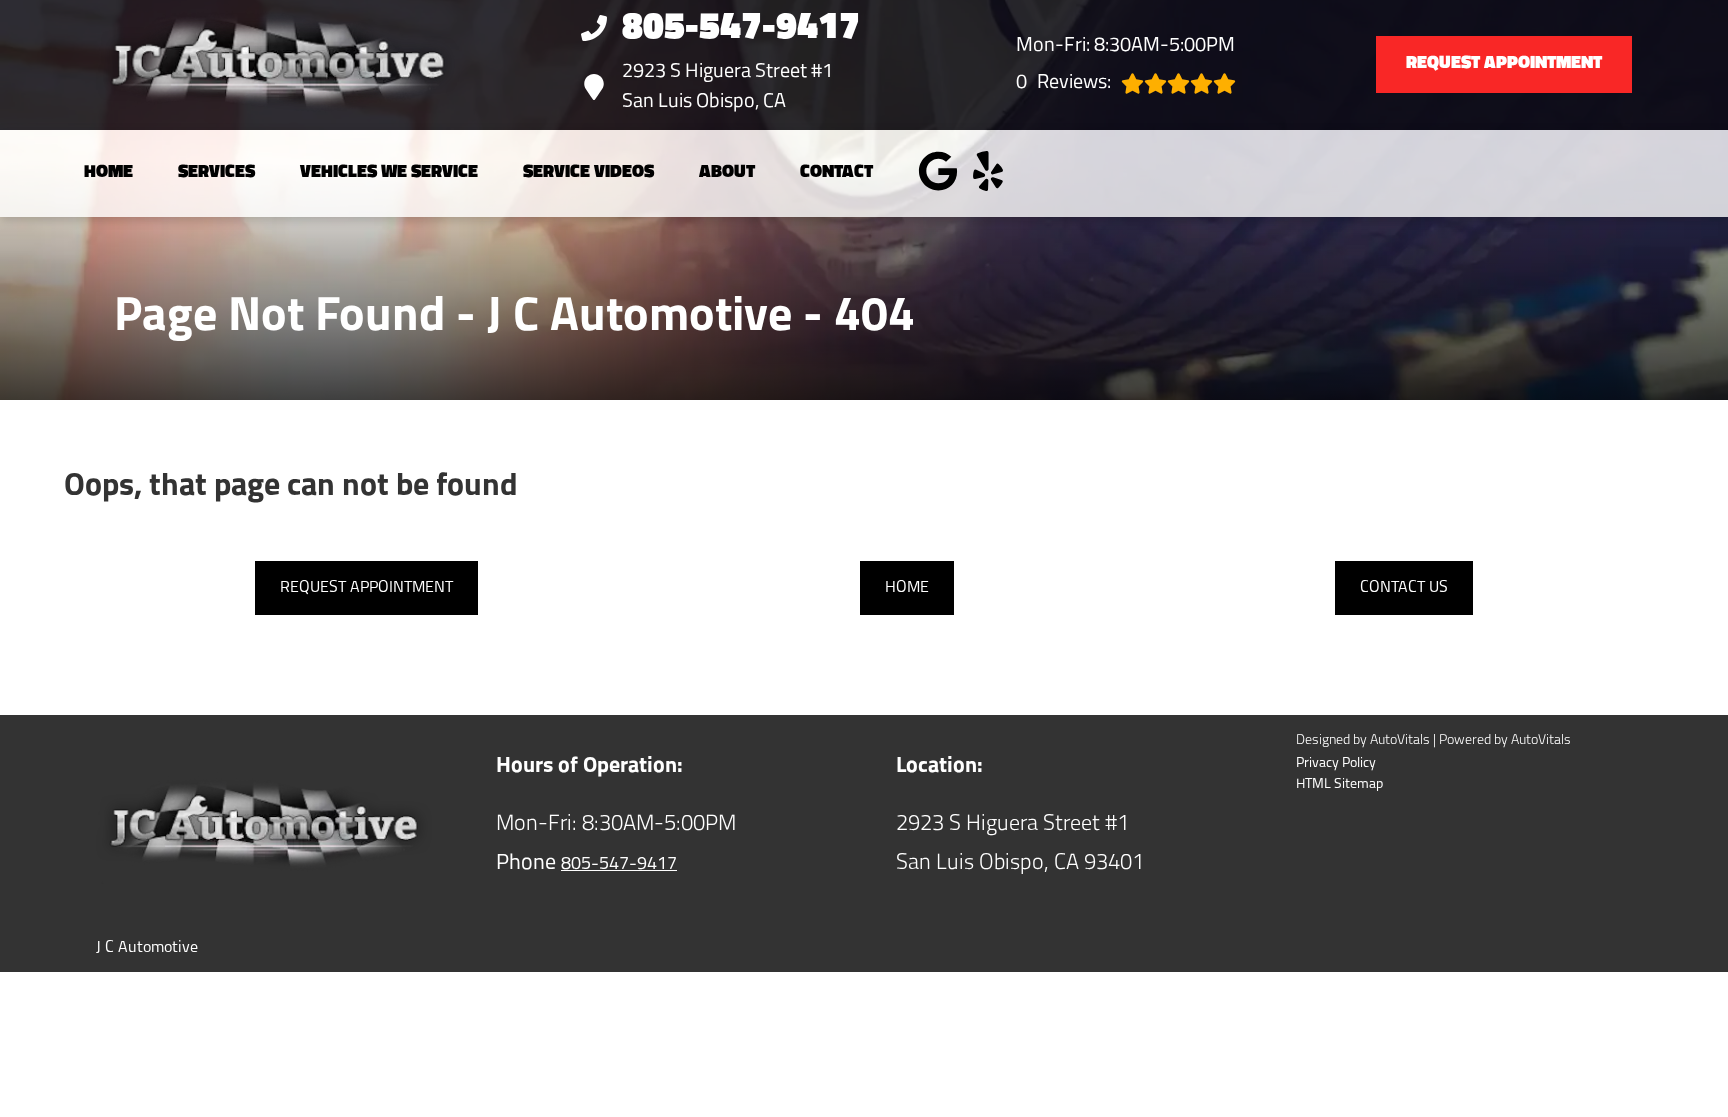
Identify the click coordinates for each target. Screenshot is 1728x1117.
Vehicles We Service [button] (389, 173)
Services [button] (216, 173)
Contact (836, 173)
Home (108, 173)
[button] (938, 171)
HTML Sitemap (1339, 784)
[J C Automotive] (236, 65)
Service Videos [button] (588, 173)
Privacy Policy (1336, 763)
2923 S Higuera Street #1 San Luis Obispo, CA (727, 87)
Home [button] (907, 588)
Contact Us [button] (1404, 588)
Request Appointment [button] (1504, 64)
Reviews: (1063, 83)
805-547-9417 (619, 865)
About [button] (727, 173)
